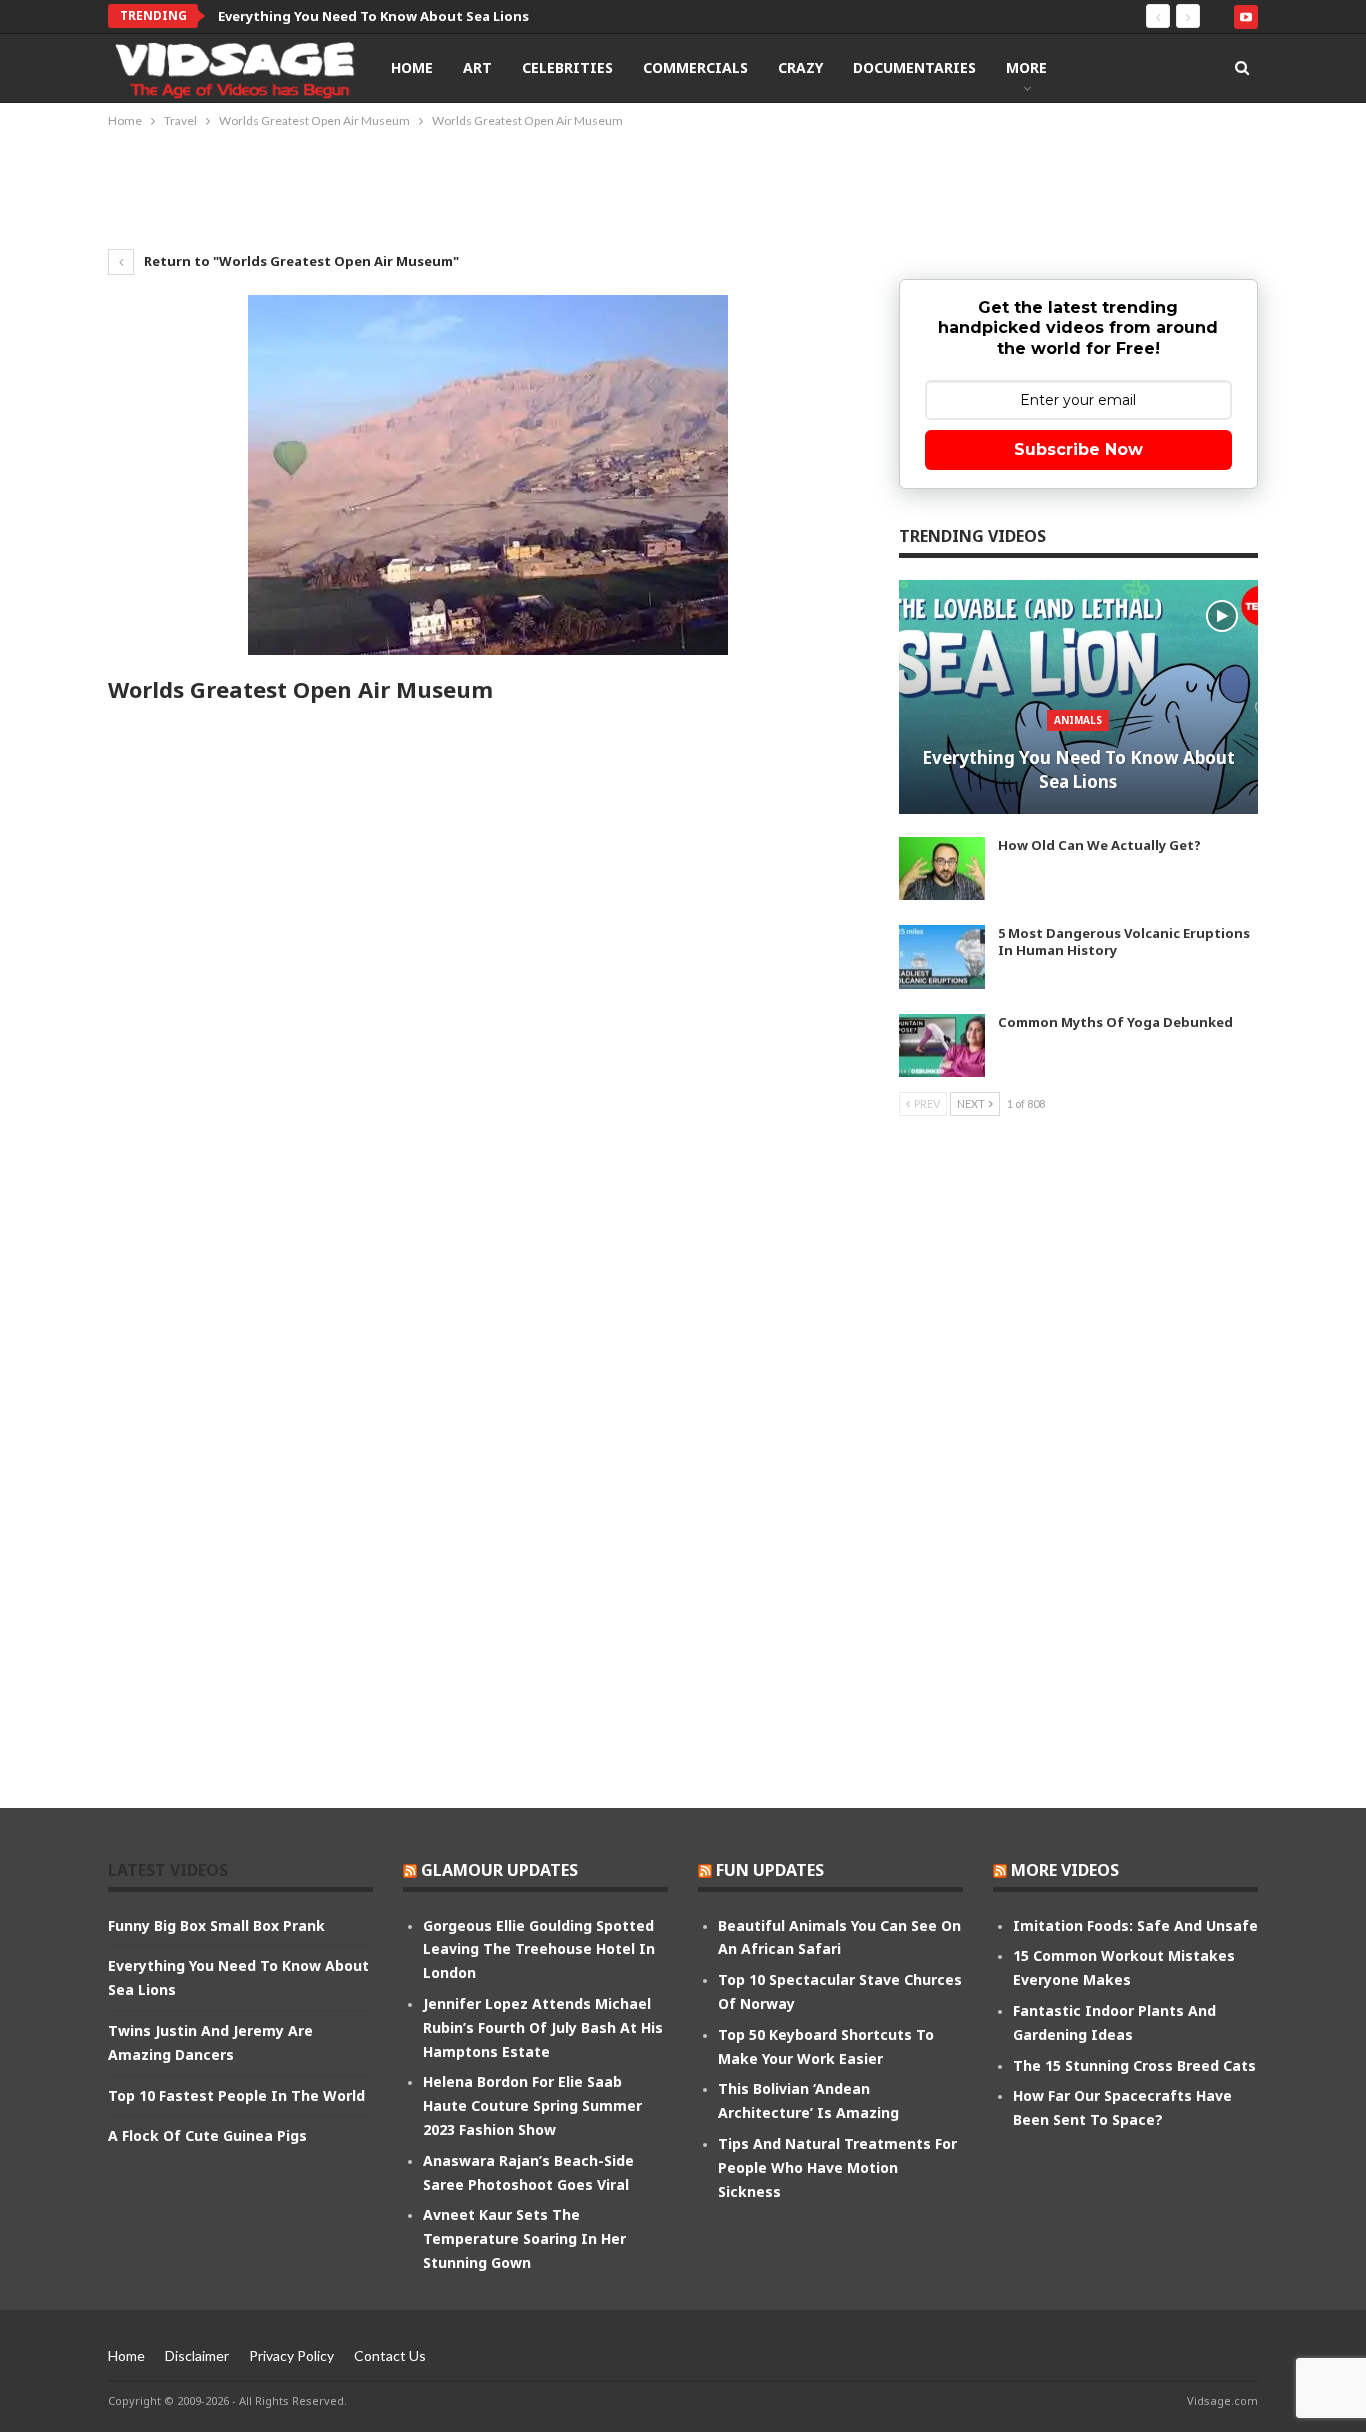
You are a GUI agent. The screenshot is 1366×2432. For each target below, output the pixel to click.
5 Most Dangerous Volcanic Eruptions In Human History (1124, 941)
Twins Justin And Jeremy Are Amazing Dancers (372, 16)
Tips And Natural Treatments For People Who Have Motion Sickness (837, 2167)
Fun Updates (770, 1870)
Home (412, 67)
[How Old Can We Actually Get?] (942, 869)
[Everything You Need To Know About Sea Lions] (1078, 697)
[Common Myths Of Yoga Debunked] (942, 1046)
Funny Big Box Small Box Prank (216, 1925)
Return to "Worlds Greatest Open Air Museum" (300, 261)
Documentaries (914, 67)
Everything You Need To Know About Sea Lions (1078, 769)
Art (477, 67)
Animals (1078, 720)
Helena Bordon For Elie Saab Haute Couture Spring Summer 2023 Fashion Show (532, 2105)
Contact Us (390, 2355)
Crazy (800, 67)
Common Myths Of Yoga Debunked (1115, 1022)
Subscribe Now (1078, 449)
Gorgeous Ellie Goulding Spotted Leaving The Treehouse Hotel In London (539, 1949)
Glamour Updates (499, 1870)
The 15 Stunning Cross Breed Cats (1134, 2065)
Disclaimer (197, 2355)
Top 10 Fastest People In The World (236, 2095)
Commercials (695, 67)
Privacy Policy (291, 2355)
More (1026, 67)
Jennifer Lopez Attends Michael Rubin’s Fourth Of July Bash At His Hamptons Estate (543, 2027)
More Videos (1065, 1870)
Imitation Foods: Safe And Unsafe (1135, 1925)
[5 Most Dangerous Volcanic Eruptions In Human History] (942, 957)
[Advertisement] (683, 187)
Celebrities (567, 67)
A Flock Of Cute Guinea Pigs (207, 2135)
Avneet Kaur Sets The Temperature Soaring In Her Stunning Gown (524, 2238)
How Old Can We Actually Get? (1099, 845)
